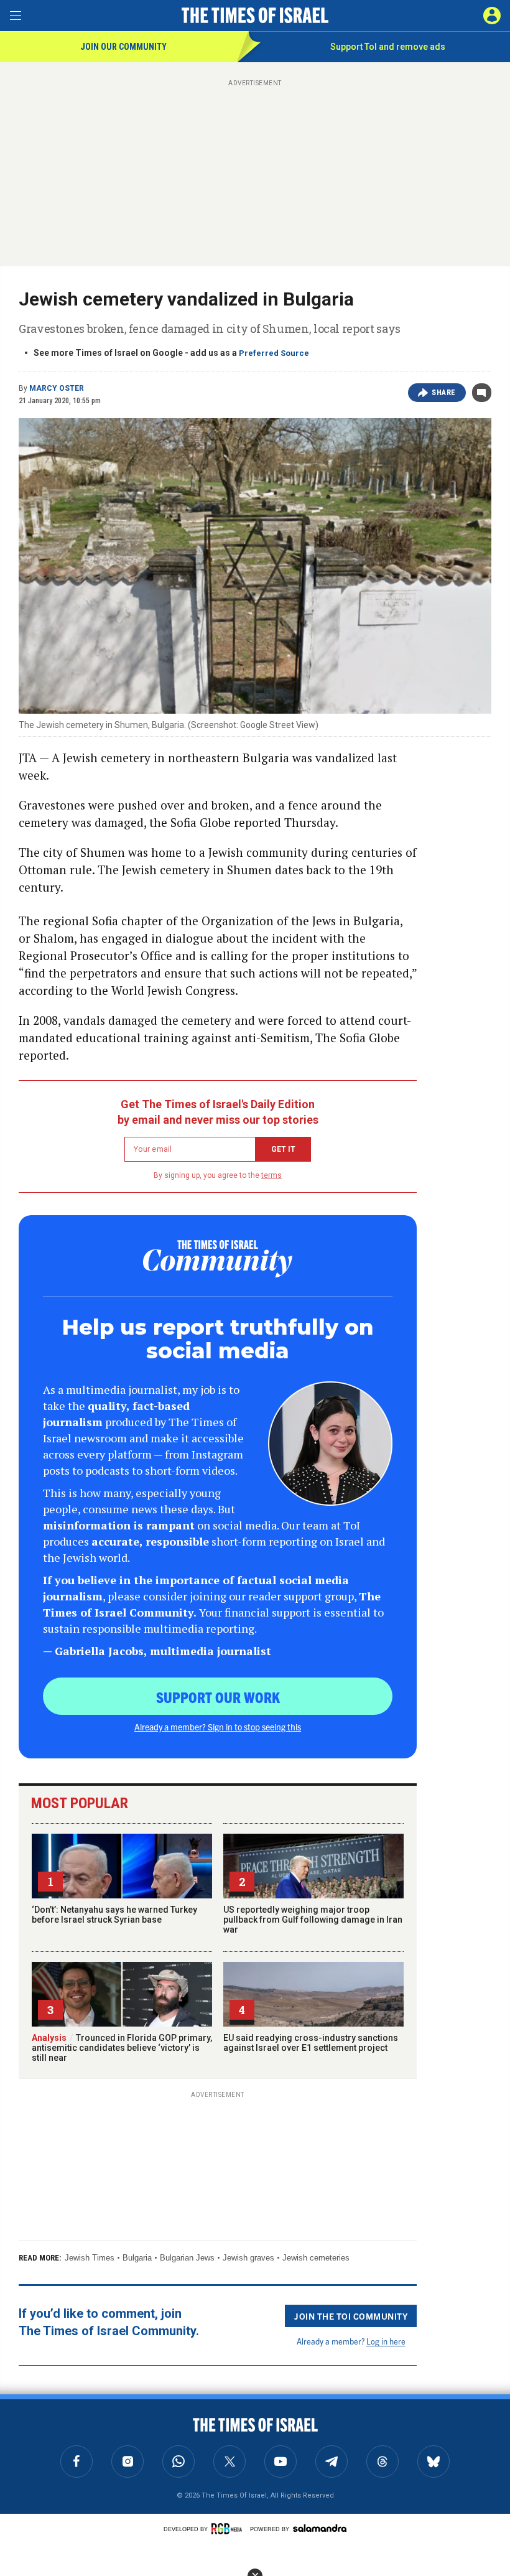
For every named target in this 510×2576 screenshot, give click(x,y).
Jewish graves (248, 2258)
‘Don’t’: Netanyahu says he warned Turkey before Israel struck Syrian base (114, 1915)
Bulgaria (137, 2258)
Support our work (218, 1697)
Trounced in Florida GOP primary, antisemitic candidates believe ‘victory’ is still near (122, 2048)
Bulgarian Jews (187, 2258)
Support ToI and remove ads (388, 47)
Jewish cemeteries (316, 2258)
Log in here (386, 2341)
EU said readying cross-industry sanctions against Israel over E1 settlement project (311, 2043)
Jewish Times (90, 2258)
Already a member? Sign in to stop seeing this (218, 1727)
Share (444, 393)
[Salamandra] (320, 2528)
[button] (492, 16)
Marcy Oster (57, 388)
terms (271, 1175)
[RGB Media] (229, 2529)
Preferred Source (274, 353)
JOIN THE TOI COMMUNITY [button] (351, 2316)
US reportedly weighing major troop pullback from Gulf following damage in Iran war (313, 1920)
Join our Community (123, 47)
